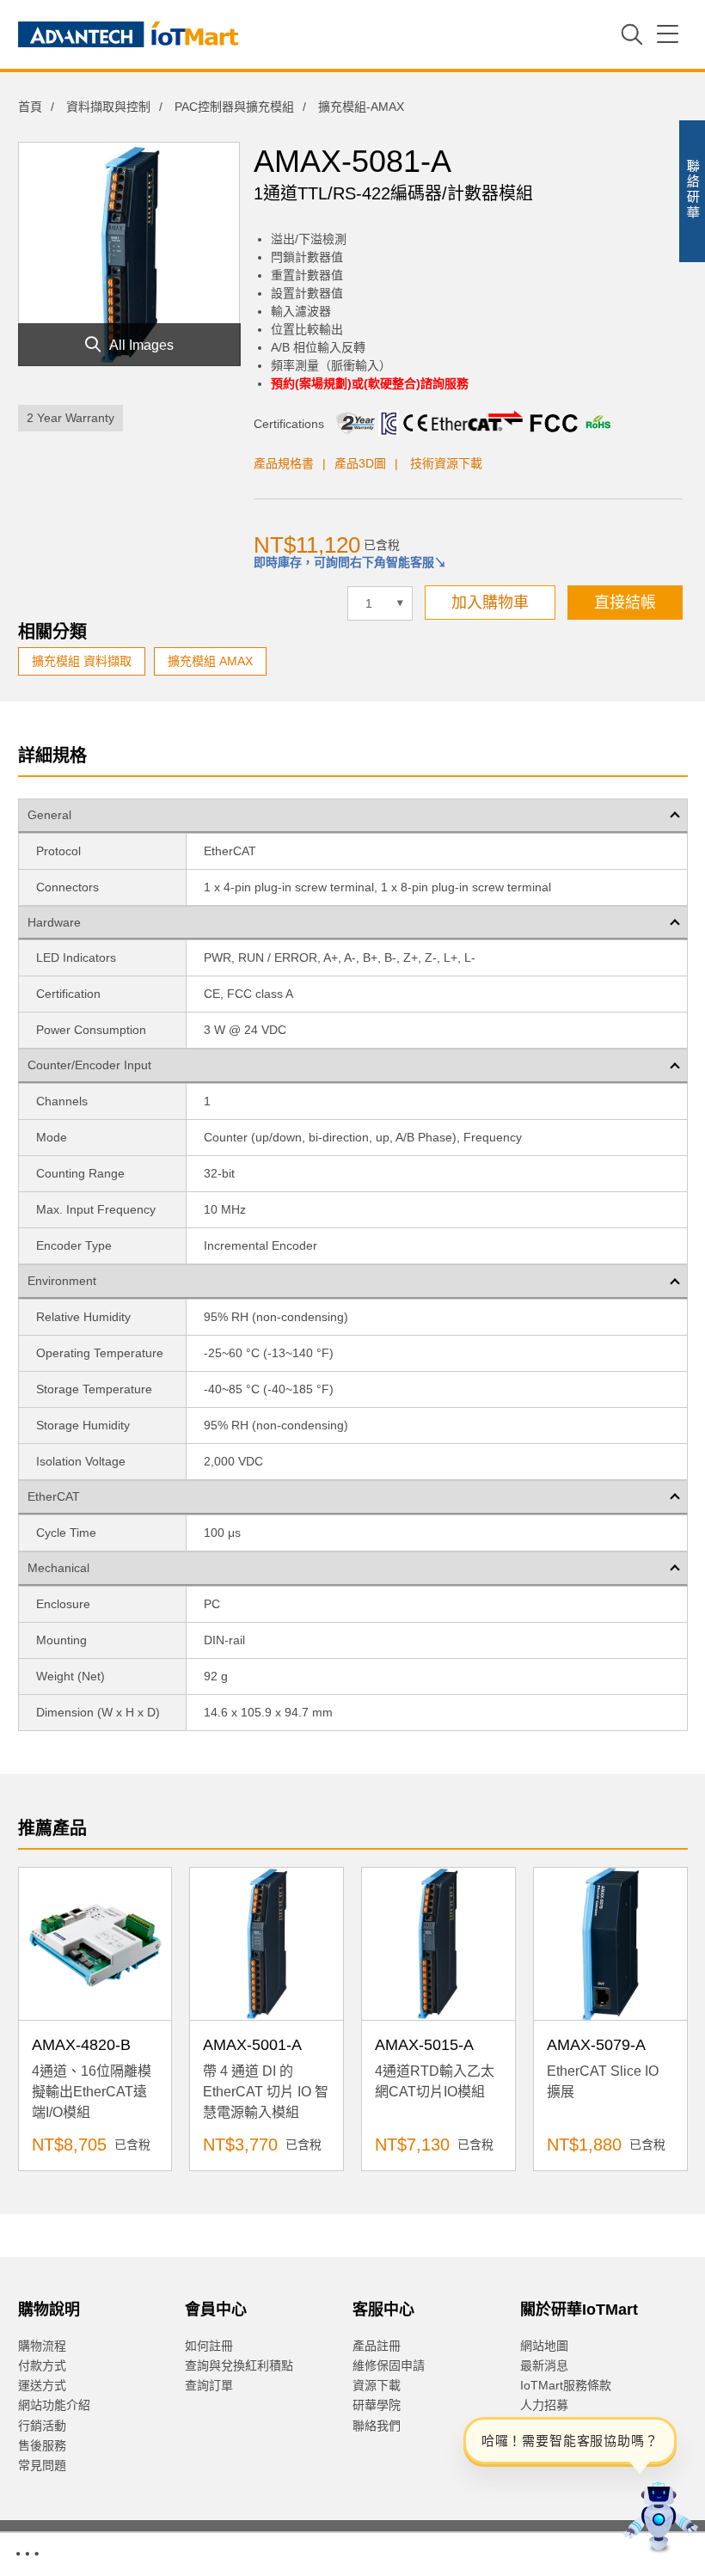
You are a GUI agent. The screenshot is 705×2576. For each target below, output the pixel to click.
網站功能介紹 (54, 2405)
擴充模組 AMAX (210, 661)
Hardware (54, 922)
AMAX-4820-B (81, 2045)
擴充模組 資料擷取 (82, 661)
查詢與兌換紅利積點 (239, 2365)
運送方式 (42, 2385)
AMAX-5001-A (252, 2045)
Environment (62, 1281)
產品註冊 (377, 2346)
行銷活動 (42, 2426)
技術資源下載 (446, 463)
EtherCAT (54, 1496)
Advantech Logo (128, 34)
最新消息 (544, 2365)
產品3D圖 (360, 463)
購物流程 (42, 2346)
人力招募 (544, 2405)
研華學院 (377, 2405)
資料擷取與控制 (108, 107)
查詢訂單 (209, 2385)
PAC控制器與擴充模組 (234, 107)
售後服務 (42, 2445)
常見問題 (42, 2465)
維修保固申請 (389, 2365)
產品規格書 (284, 463)
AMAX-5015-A (424, 2045)
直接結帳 (625, 603)
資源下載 (377, 2385)
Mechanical (58, 1568)
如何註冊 (209, 2346)
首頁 (30, 107)
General (49, 815)
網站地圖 (544, 2346)
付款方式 (42, 2365)
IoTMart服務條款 (566, 2385)
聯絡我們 (377, 2426)
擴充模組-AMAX (361, 107)
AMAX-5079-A (596, 2045)
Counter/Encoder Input (89, 1065)
